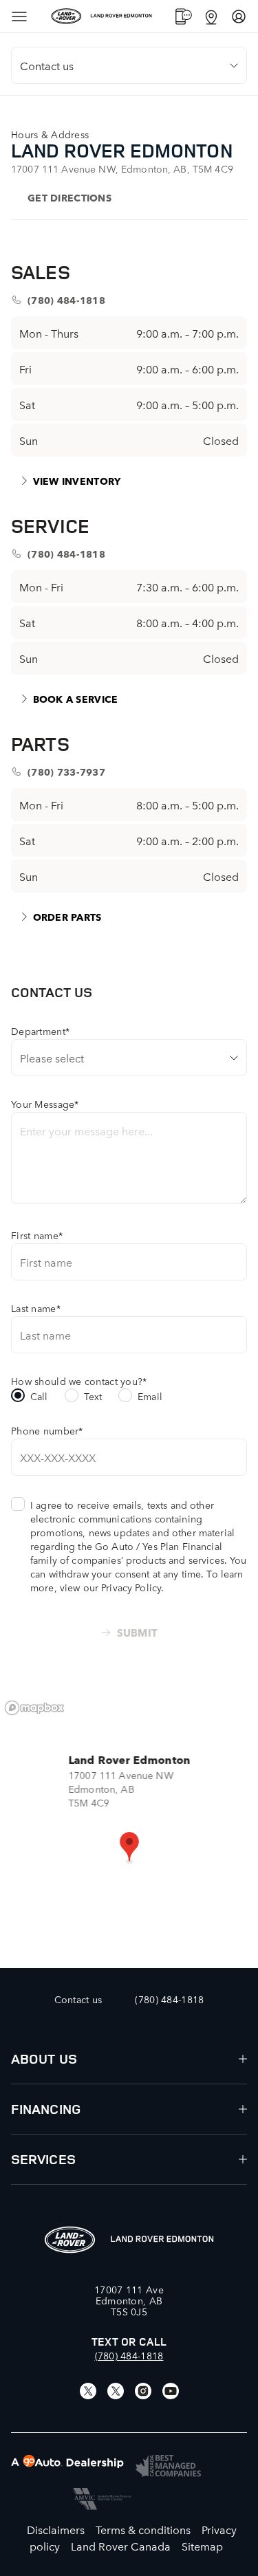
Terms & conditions (143, 2529)
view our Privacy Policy (110, 1587)
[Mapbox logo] (34, 1708)
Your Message (45, 1104)
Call (39, 1396)
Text (93, 1396)
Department (40, 1031)
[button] (129, 1848)
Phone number (47, 1430)
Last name (36, 1308)
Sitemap (202, 2546)
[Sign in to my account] (239, 17)
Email (150, 1396)
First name (37, 1235)
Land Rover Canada (121, 2546)
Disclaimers (56, 2529)
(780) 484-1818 (129, 2355)
